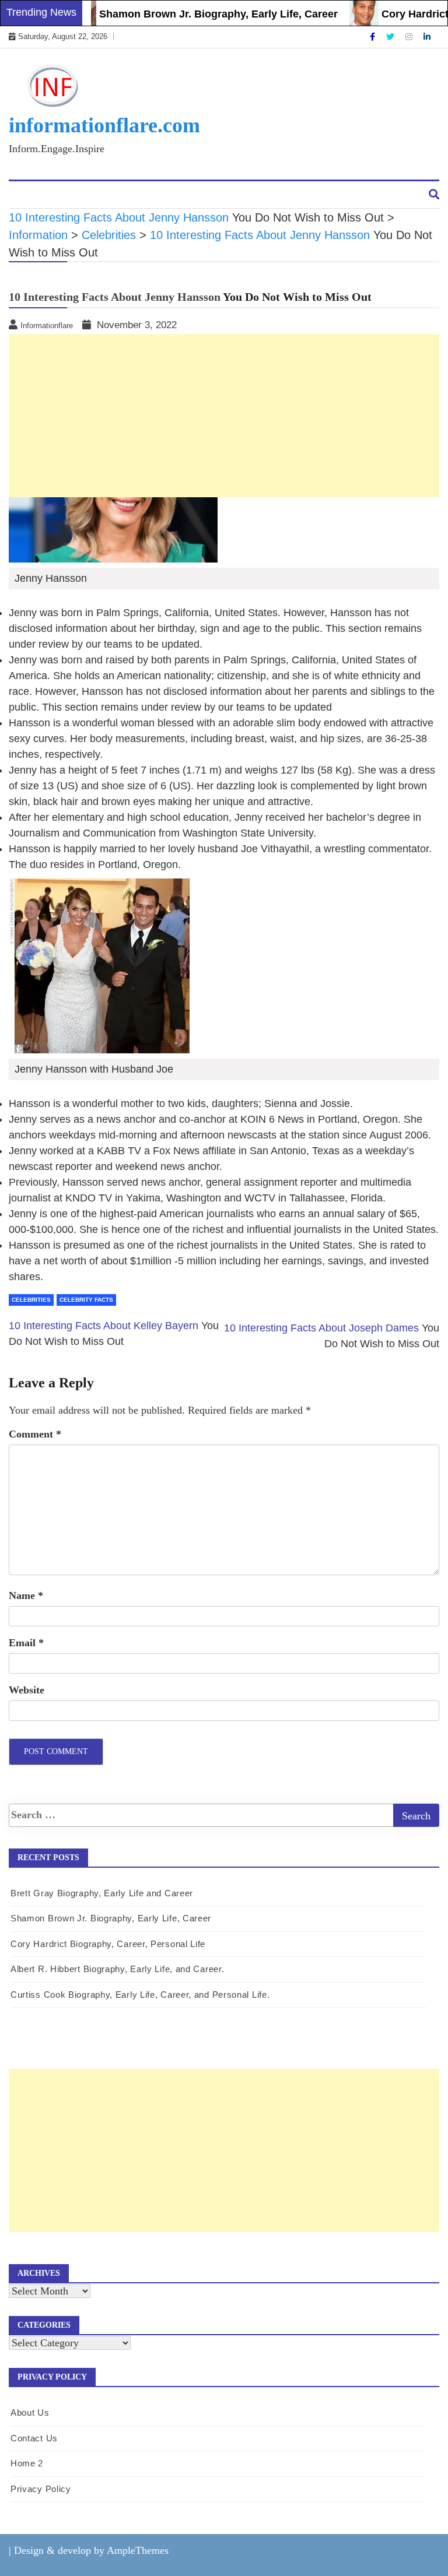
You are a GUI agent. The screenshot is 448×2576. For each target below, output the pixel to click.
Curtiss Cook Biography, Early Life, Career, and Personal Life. (140, 1995)
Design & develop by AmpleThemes (91, 2550)
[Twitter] (391, 37)
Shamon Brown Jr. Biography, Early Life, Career (198, 14)
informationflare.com (104, 125)
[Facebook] (374, 37)
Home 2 (27, 2463)
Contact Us (100, 195)
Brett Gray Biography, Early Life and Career (102, 1893)
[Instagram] (410, 37)
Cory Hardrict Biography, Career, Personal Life (108, 1944)
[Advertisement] (224, 2150)
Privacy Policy (41, 2489)
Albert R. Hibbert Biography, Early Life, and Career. (117, 1969)
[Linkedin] (427, 37)
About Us (38, 195)
